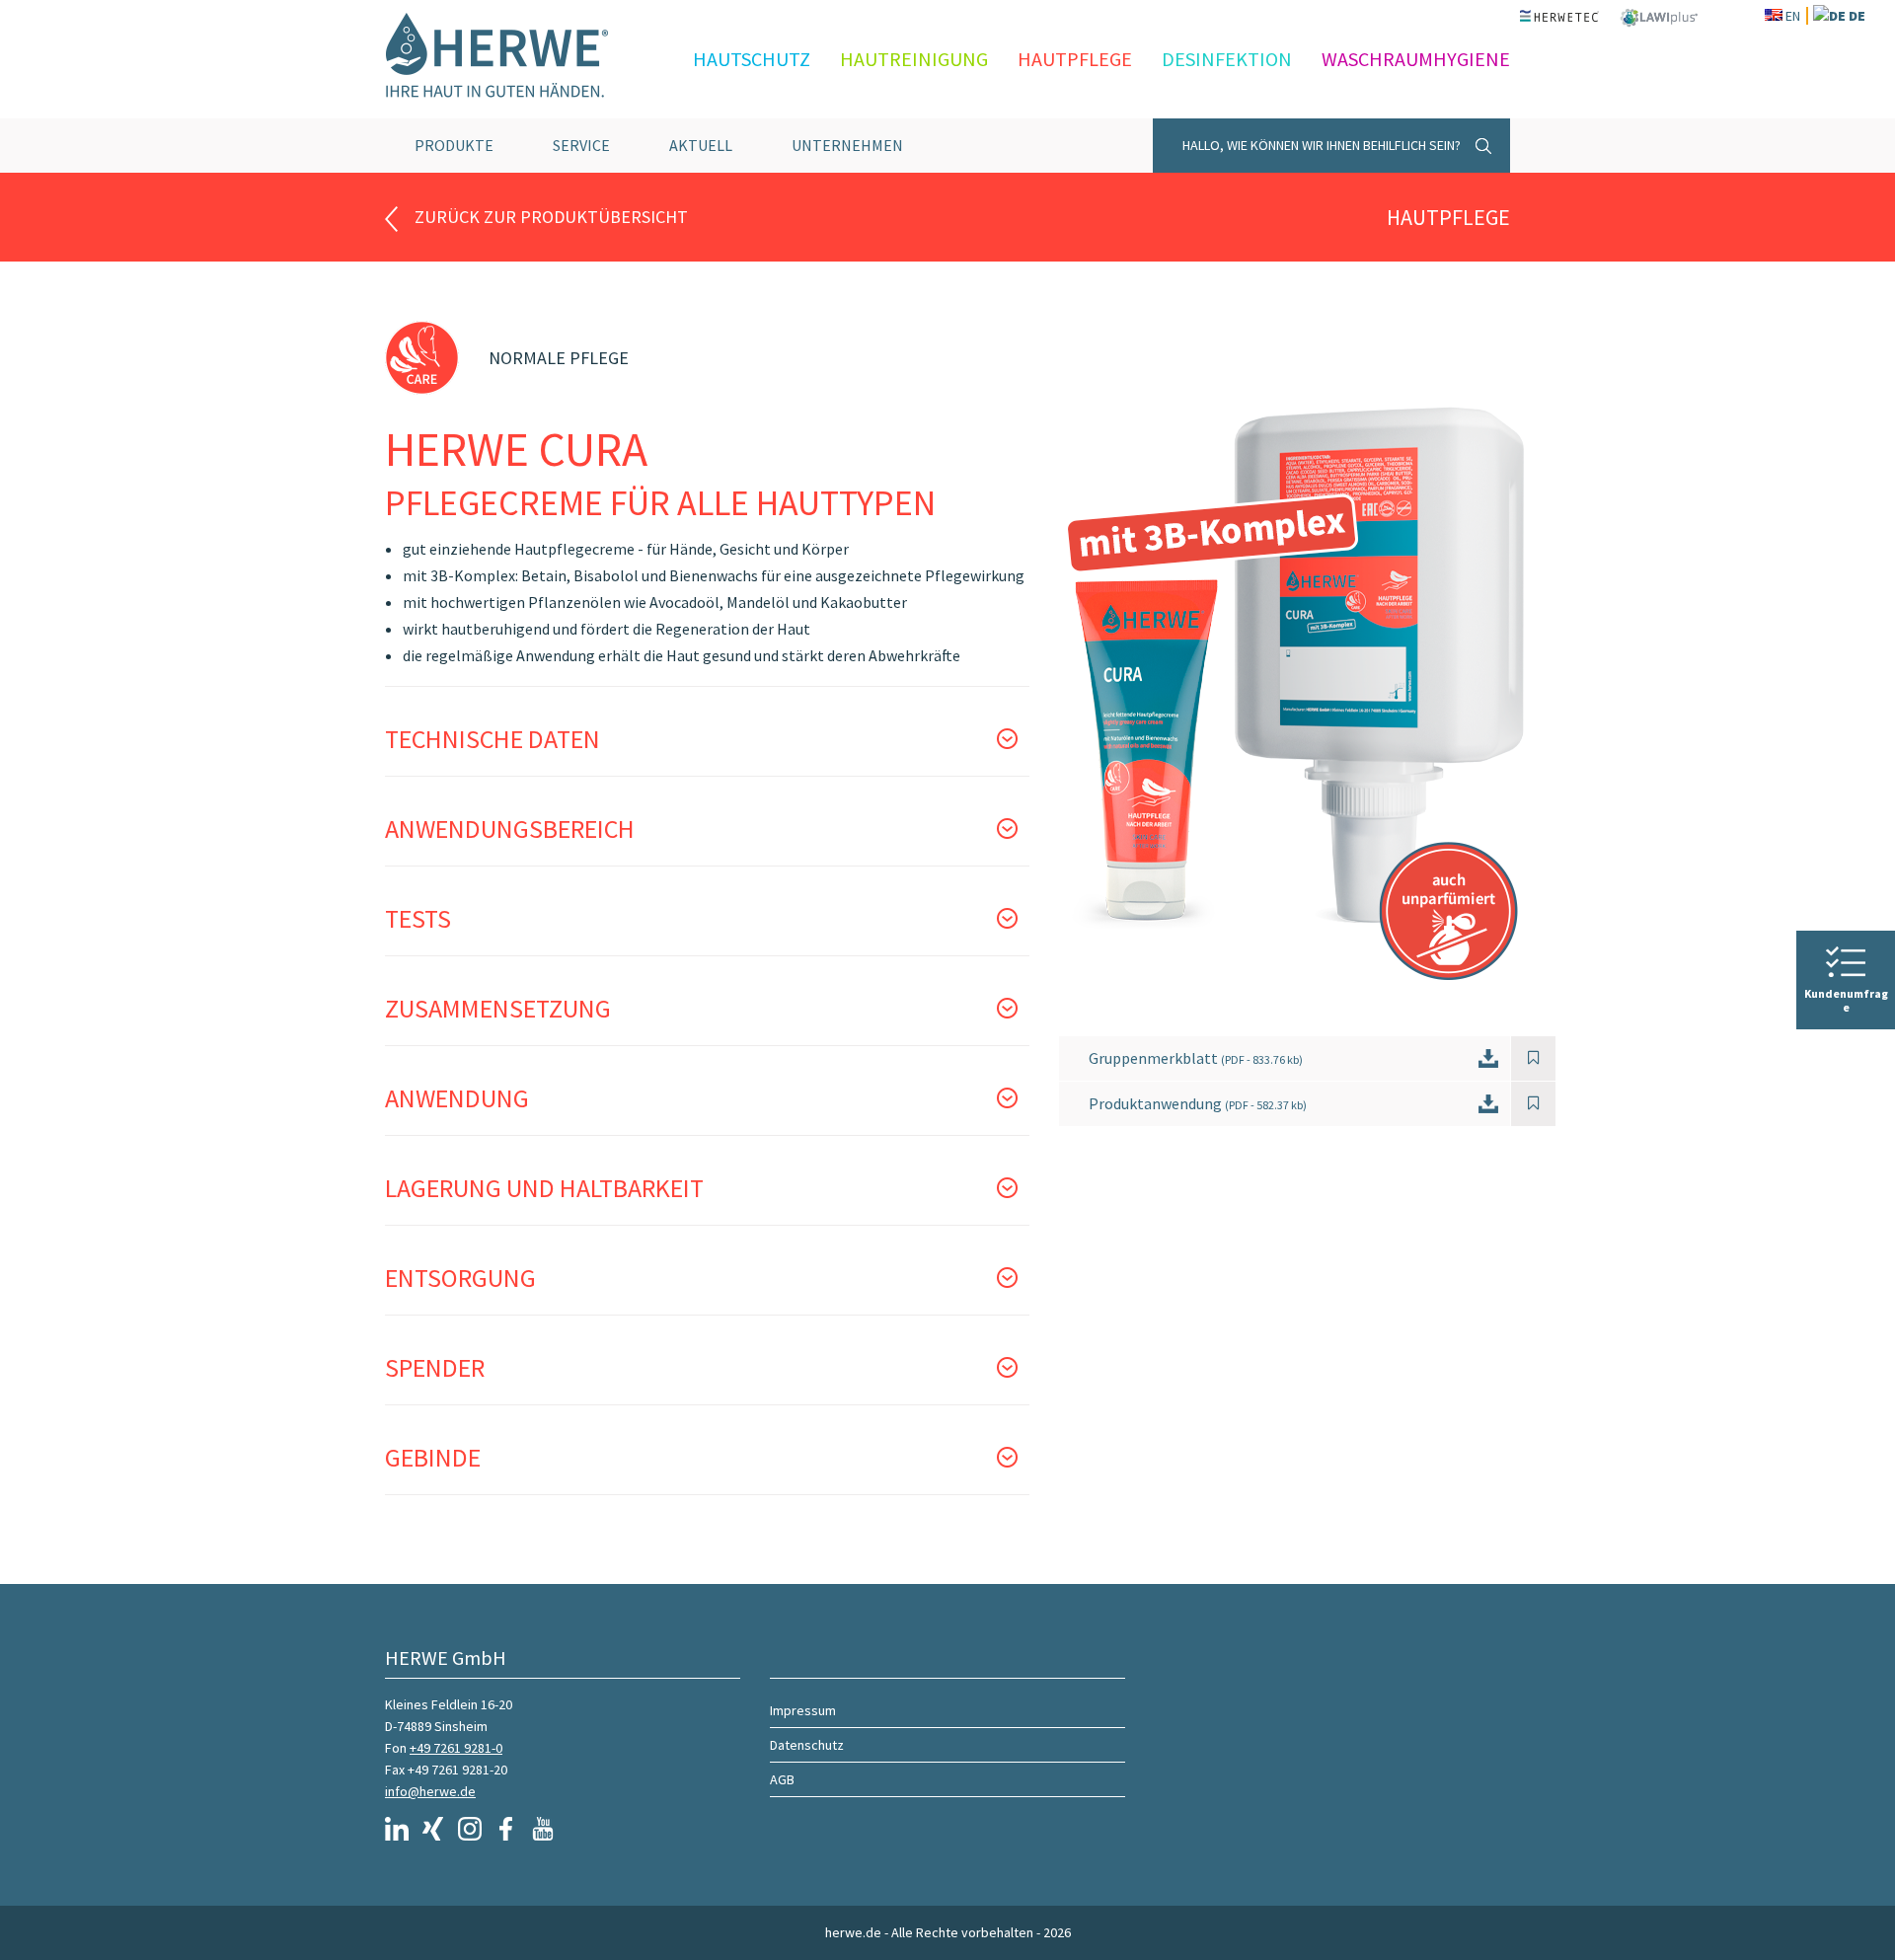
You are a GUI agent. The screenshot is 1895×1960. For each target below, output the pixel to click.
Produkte (454, 145)
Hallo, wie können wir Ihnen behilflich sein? (1322, 145)
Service (581, 145)
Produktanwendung (1198, 1103)
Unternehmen (847, 145)
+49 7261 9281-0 (456, 1748)
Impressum (803, 1710)
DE (1857, 16)
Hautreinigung (914, 59)
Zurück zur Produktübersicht (551, 217)
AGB (782, 1779)
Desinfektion (1227, 59)
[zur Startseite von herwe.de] (513, 59)
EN (1793, 16)
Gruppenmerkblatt (1196, 1058)
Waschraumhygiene (1416, 59)
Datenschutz (807, 1745)
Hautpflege (1075, 59)
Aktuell (701, 145)
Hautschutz (752, 59)
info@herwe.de (430, 1791)
